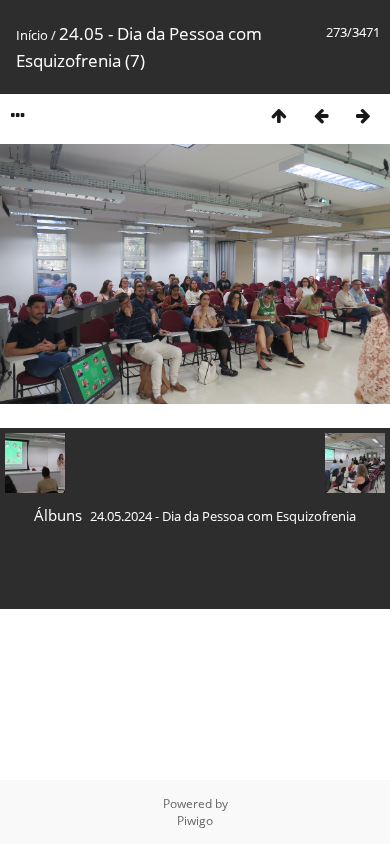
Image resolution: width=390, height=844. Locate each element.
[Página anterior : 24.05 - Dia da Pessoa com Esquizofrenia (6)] (321, 115)
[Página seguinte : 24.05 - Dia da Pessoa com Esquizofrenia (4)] (363, 115)
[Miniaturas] (279, 115)
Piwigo (195, 820)
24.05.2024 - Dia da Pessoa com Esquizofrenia (223, 516)
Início (32, 35)
